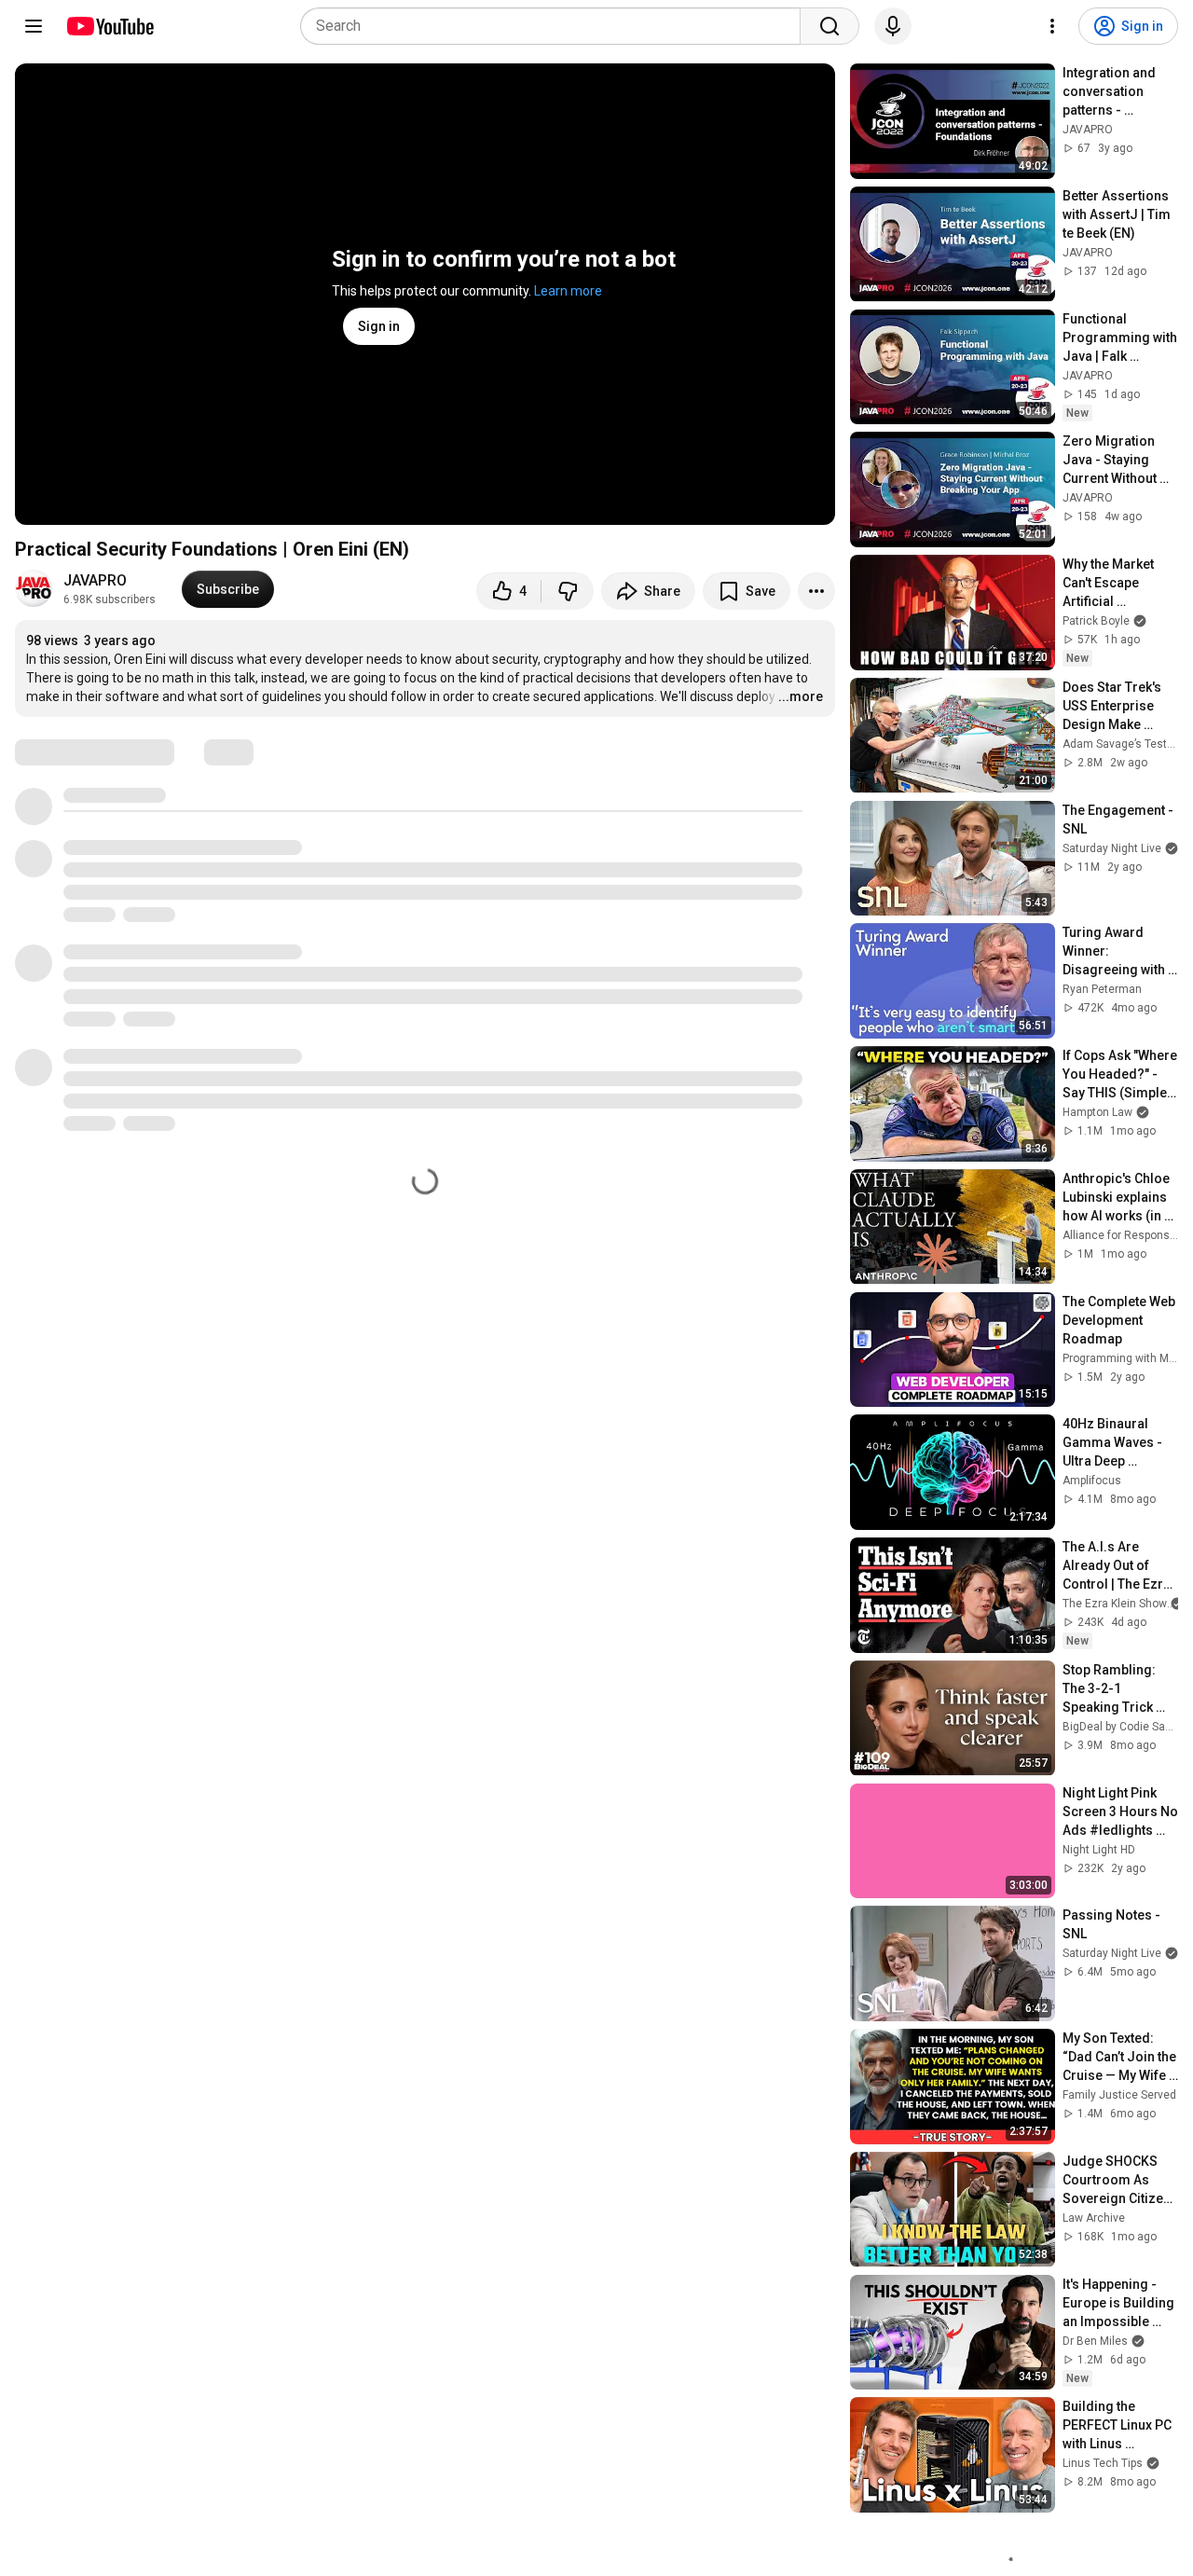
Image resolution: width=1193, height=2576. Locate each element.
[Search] (830, 26)
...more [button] (801, 696)
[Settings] (1052, 26)
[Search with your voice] (893, 26)
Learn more (568, 291)
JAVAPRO (95, 580)
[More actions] (816, 591)
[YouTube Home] (110, 26)
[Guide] (34, 26)
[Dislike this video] (568, 591)
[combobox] (556, 26)
